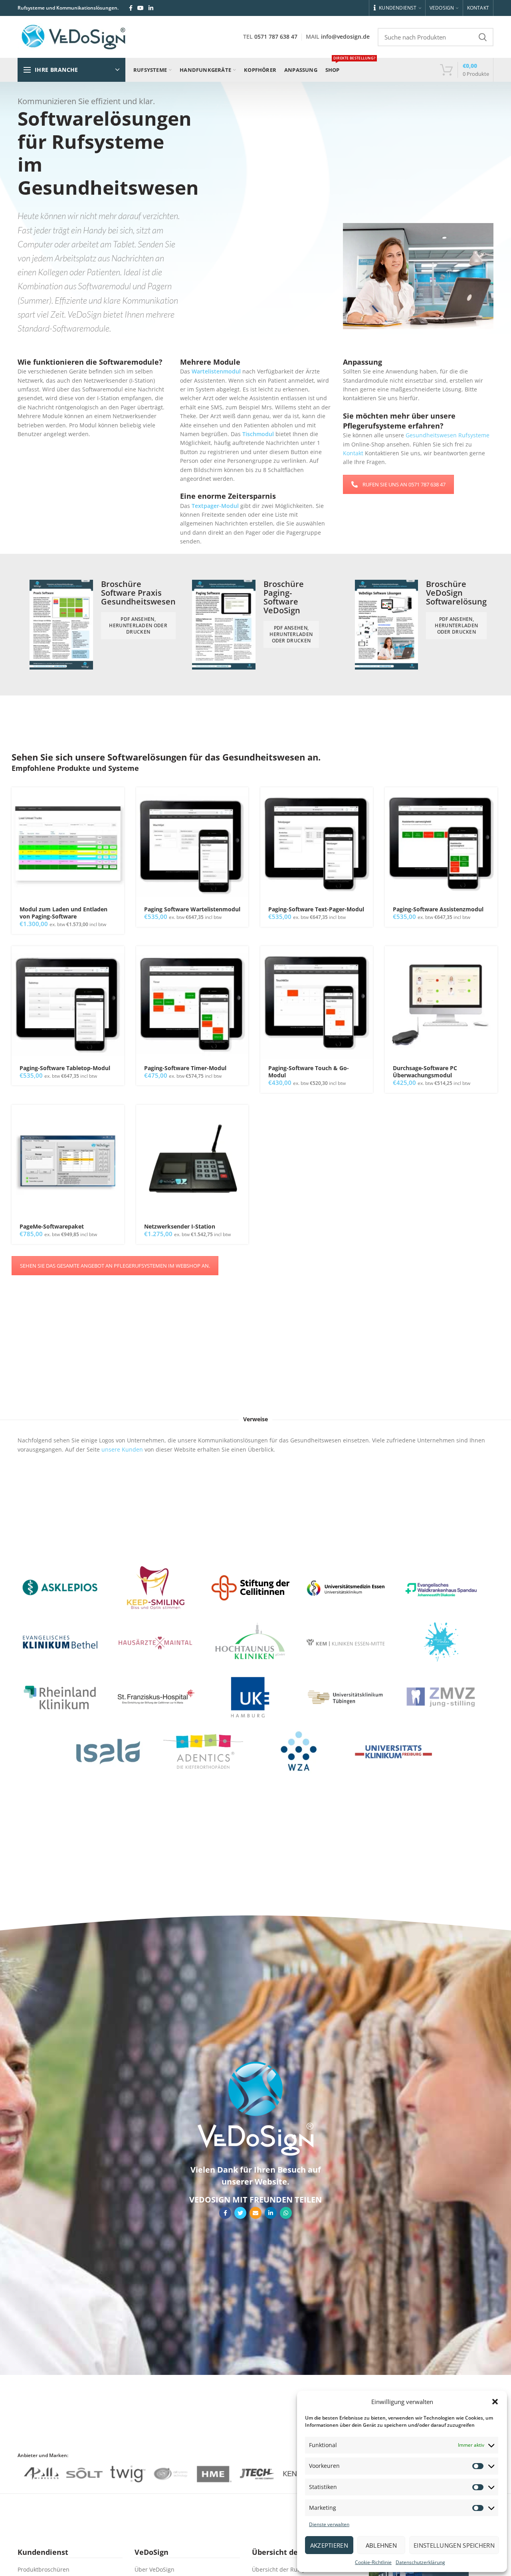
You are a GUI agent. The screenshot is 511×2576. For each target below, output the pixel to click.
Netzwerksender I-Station (180, 1227)
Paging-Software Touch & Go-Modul (309, 1072)
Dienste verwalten (329, 2524)
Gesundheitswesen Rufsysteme (448, 435)
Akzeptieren (329, 2545)
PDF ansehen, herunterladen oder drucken (138, 625)
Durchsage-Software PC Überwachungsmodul (425, 1072)
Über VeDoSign (154, 2569)
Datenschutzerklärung (420, 2562)
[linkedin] (151, 8)
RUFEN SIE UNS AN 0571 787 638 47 (404, 484)
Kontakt (353, 453)
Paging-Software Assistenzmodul (438, 909)
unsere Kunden (122, 1449)
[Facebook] (131, 8)
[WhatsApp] (286, 2213)
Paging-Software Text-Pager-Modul (316, 909)
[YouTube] (141, 8)
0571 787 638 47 (276, 37)
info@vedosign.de (345, 37)
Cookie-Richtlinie (373, 2562)
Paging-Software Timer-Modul (185, 1068)
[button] (495, 2402)
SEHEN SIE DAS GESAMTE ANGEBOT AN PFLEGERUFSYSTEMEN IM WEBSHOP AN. (115, 1266)
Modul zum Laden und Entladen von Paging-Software (63, 913)
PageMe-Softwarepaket (52, 1227)
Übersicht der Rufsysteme (287, 2569)
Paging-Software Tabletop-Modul (65, 1068)
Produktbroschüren (44, 2569)
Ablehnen (381, 2545)
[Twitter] (240, 2213)
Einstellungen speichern (454, 2545)
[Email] (255, 2213)
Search (483, 37)
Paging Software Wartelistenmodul (192, 909)
